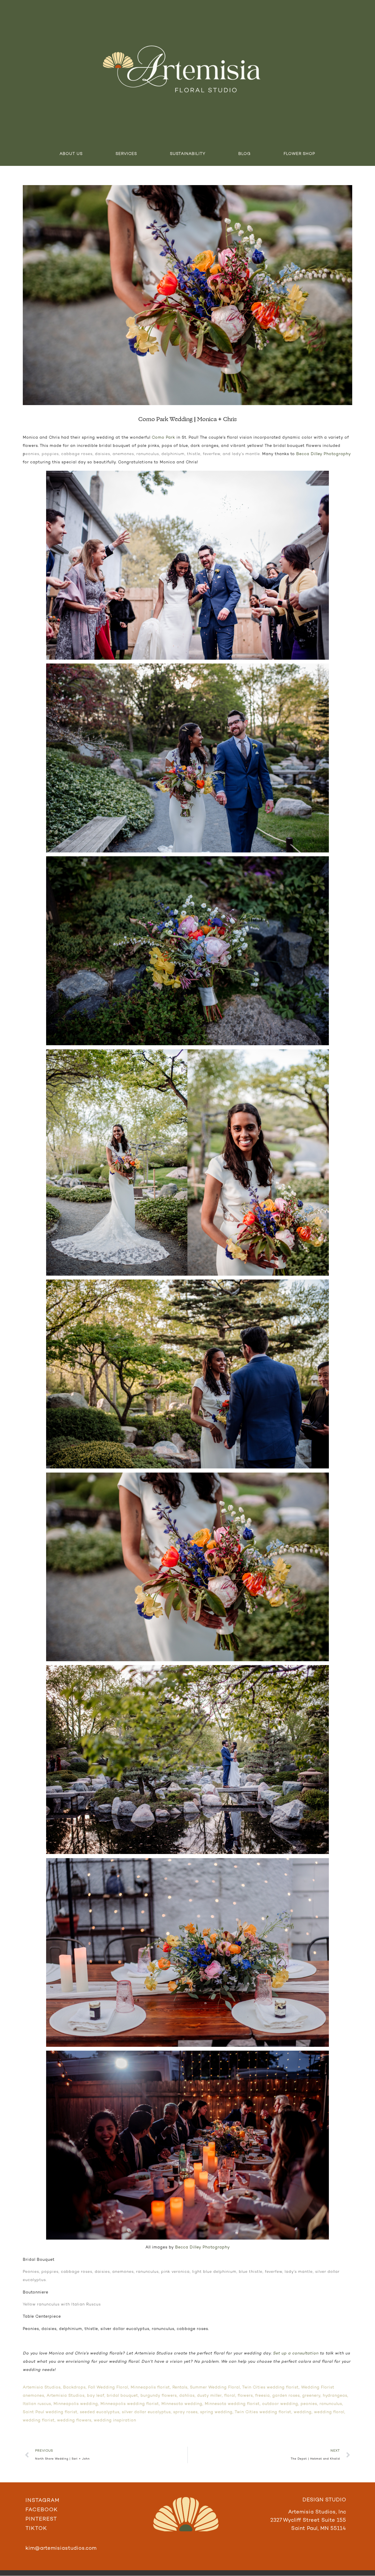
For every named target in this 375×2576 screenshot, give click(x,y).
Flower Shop (299, 154)
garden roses (286, 2396)
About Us (71, 154)
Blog (244, 154)
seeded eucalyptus (100, 2412)
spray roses (185, 2412)
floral (230, 2396)
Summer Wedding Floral (215, 2387)
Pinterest (41, 2519)
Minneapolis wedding (76, 2404)
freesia (263, 2396)
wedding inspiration (115, 2420)
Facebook (42, 2510)
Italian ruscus (37, 2404)
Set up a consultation (296, 2353)
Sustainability (188, 154)
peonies (309, 2404)
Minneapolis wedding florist (130, 2404)
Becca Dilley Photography (324, 454)
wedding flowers (74, 2420)
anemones (33, 2396)
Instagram (43, 2501)
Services (126, 154)
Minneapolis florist (150, 2387)
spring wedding (216, 2412)
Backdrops (74, 2387)
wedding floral (329, 2412)
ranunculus (331, 2404)
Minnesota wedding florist (232, 2404)
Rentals (180, 2387)
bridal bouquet (122, 2396)
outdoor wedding (280, 2404)
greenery (311, 2396)
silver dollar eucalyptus (146, 2412)
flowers (245, 2396)
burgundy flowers (159, 2396)
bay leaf (96, 2396)
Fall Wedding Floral (108, 2387)
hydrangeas (335, 2396)
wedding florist (39, 2420)
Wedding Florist (318, 2387)
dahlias (187, 2396)
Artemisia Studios (42, 2387)
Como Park (163, 438)
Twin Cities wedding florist (270, 2387)
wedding (303, 2412)
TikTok (36, 2529)
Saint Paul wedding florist (50, 2412)
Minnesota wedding (182, 2404)
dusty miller (209, 2396)
